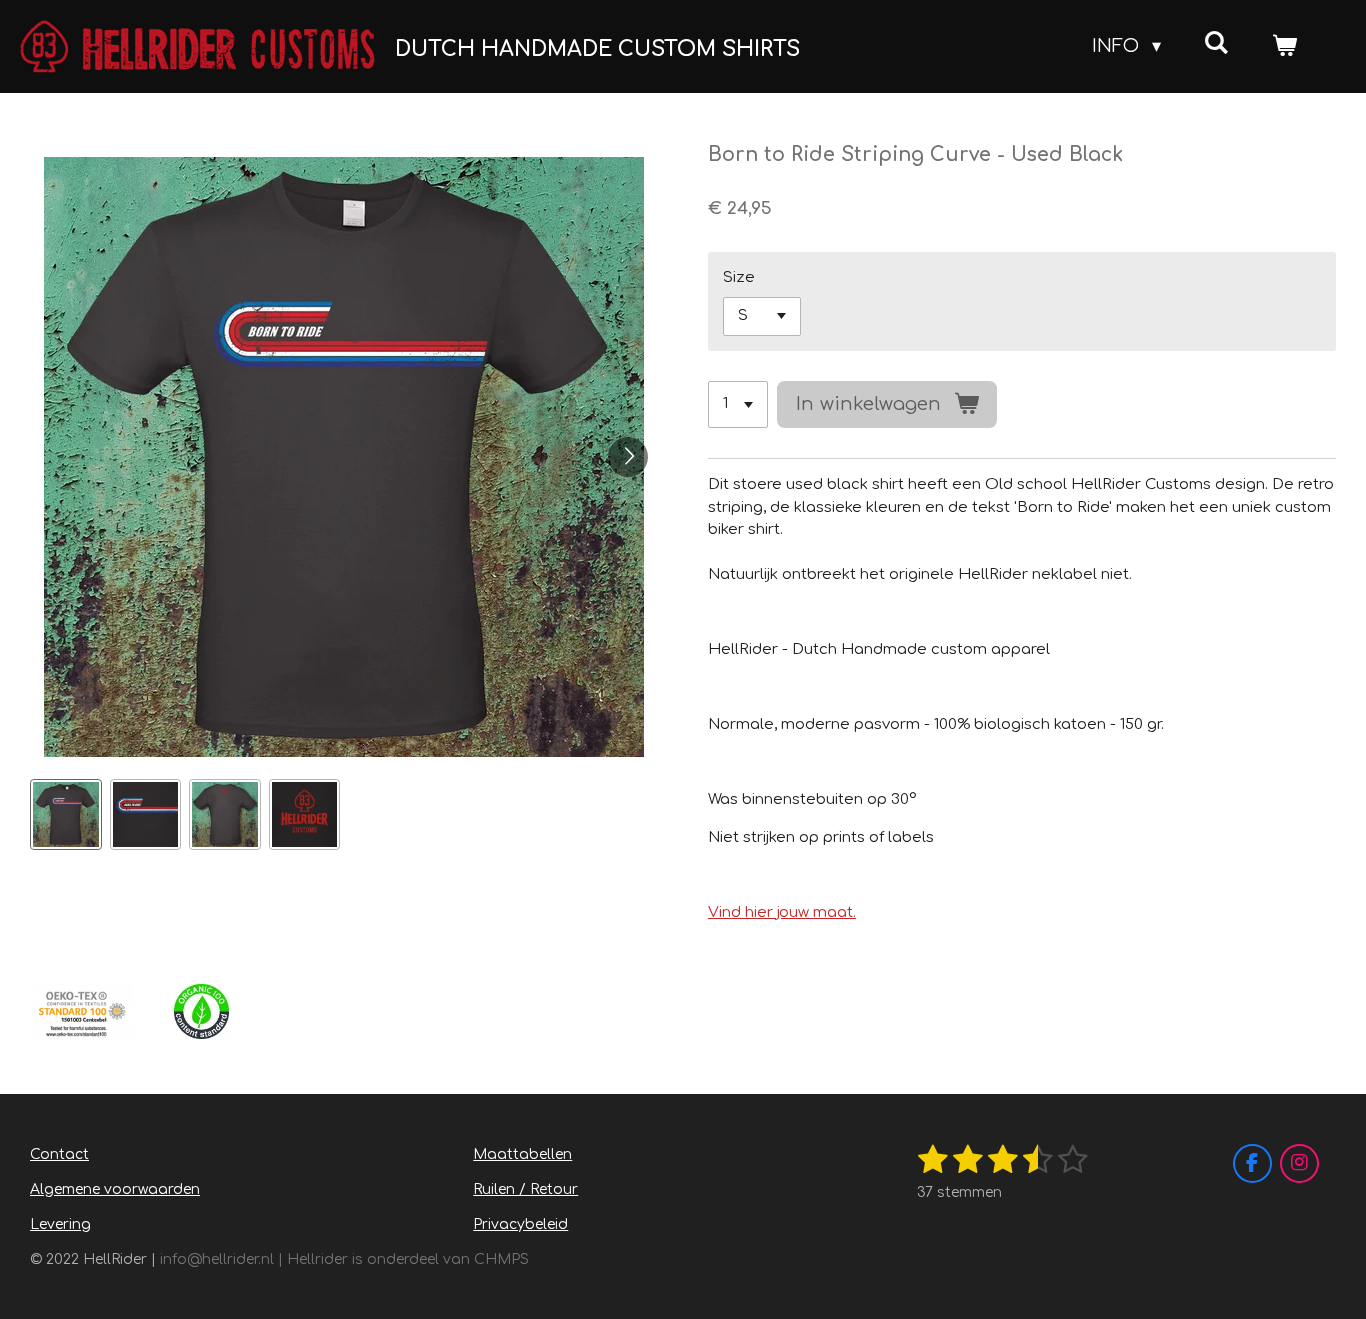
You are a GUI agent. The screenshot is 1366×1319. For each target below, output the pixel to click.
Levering (60, 1224)
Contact (59, 1154)
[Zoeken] (1216, 43)
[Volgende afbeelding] (628, 457)
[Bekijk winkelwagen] (1284, 46)
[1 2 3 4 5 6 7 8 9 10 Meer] (738, 404)
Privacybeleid (520, 1224)
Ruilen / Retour (525, 1189)
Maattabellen (522, 1154)
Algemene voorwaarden (115, 1189)
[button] (66, 815)
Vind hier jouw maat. (782, 912)
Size (739, 277)
